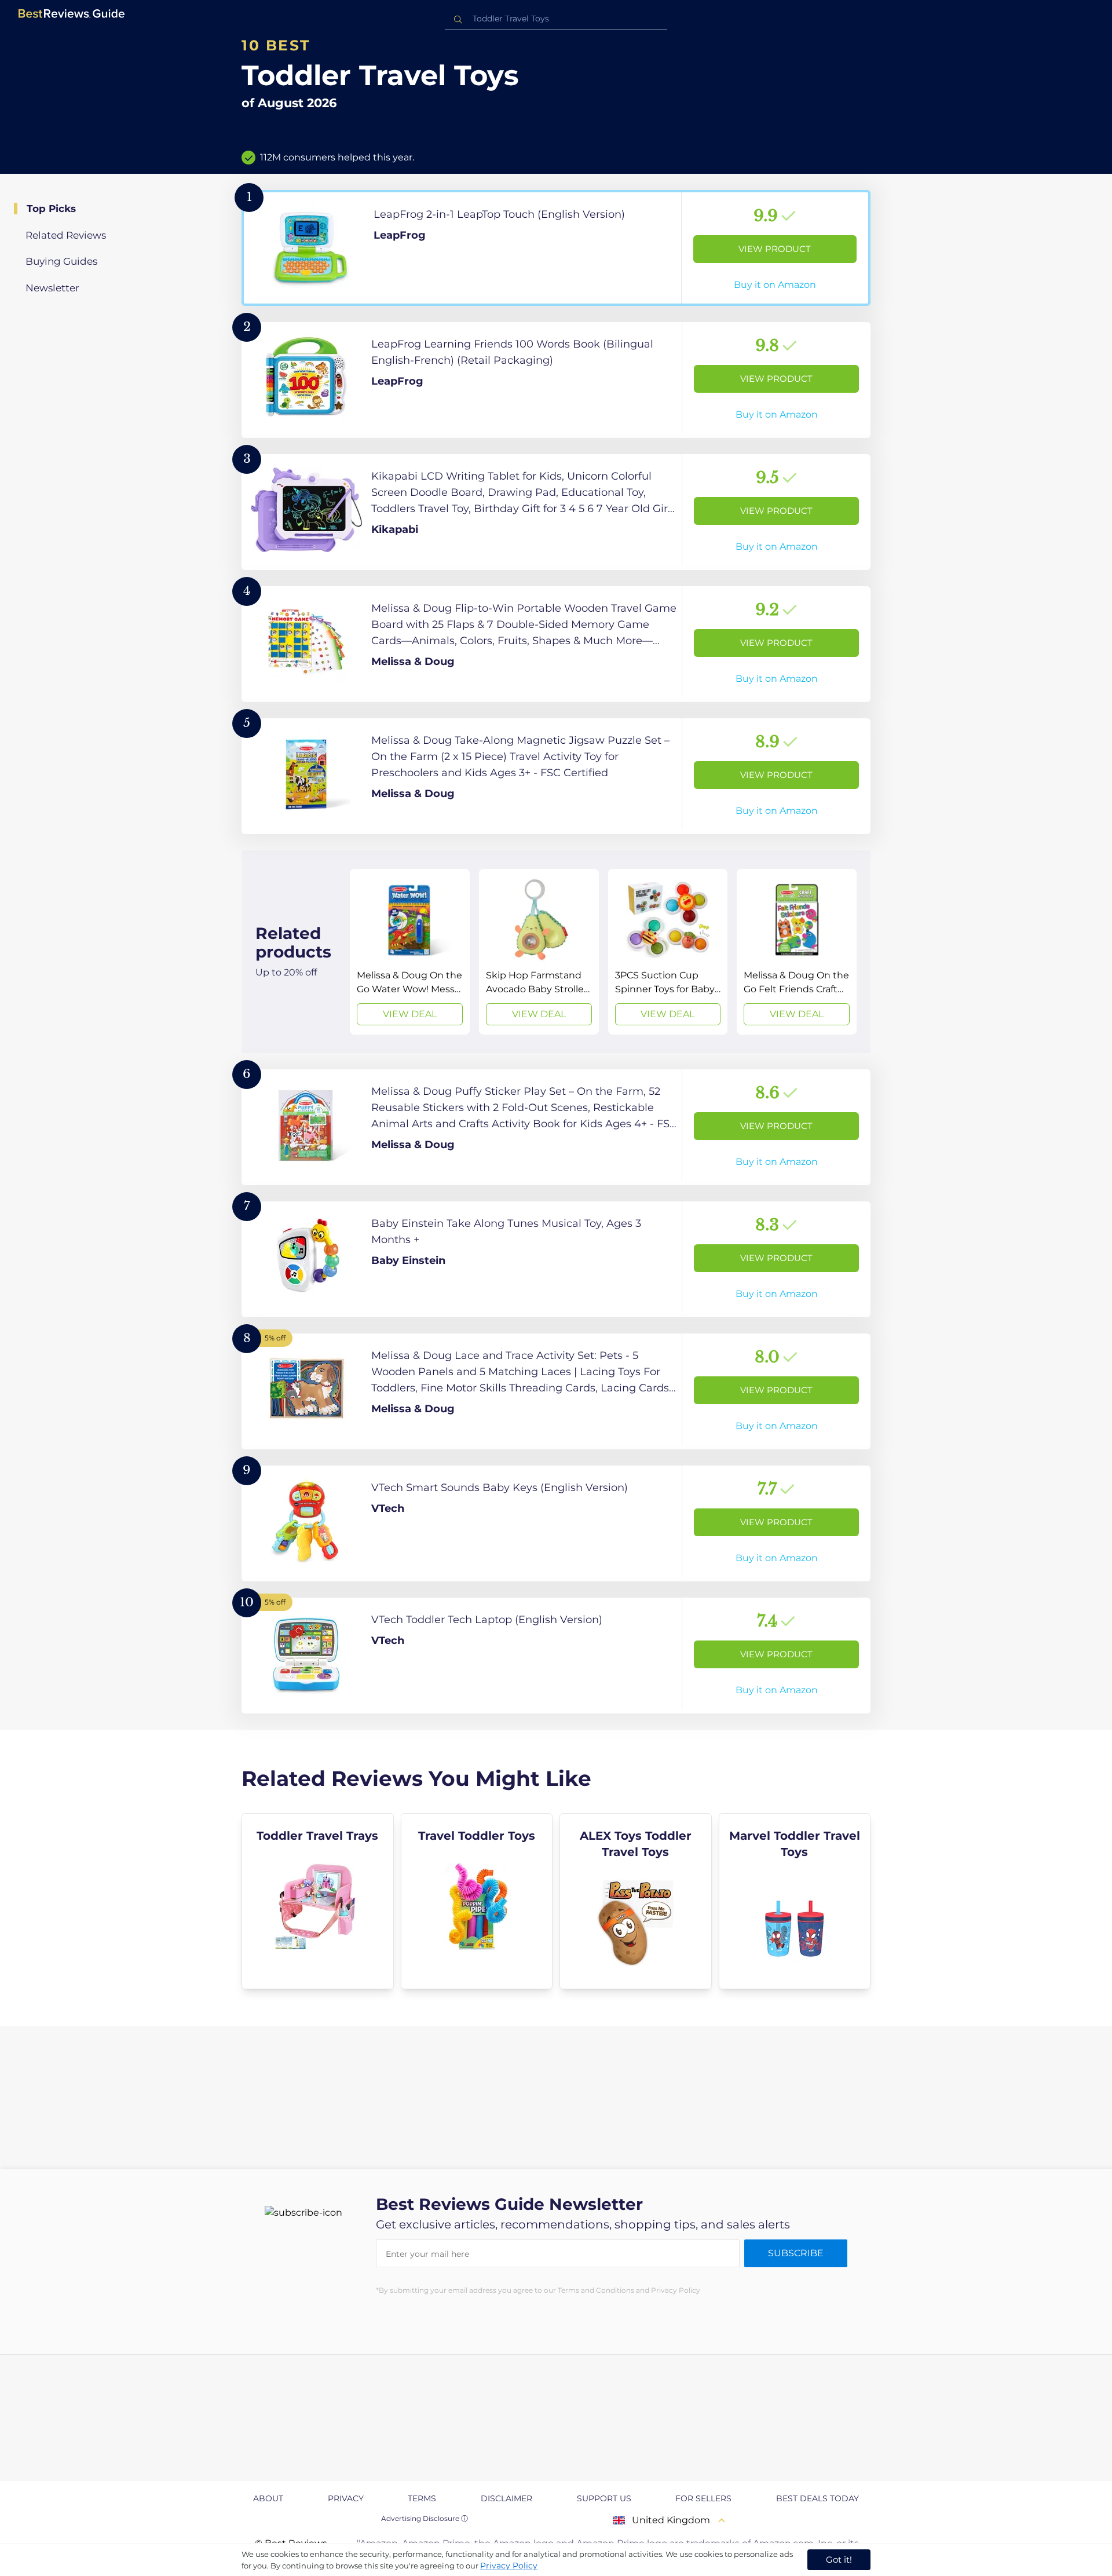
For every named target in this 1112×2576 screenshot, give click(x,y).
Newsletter (52, 288)
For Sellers (703, 2498)
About (268, 2498)
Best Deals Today (817, 2498)
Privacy (346, 2498)
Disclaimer (506, 2498)
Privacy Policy (509, 2566)
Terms (422, 2498)
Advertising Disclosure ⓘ (425, 2518)
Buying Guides (61, 261)
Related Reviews (66, 235)
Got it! (839, 2559)
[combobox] (556, 19)
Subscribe (796, 2253)
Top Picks (51, 209)
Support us (604, 2498)
